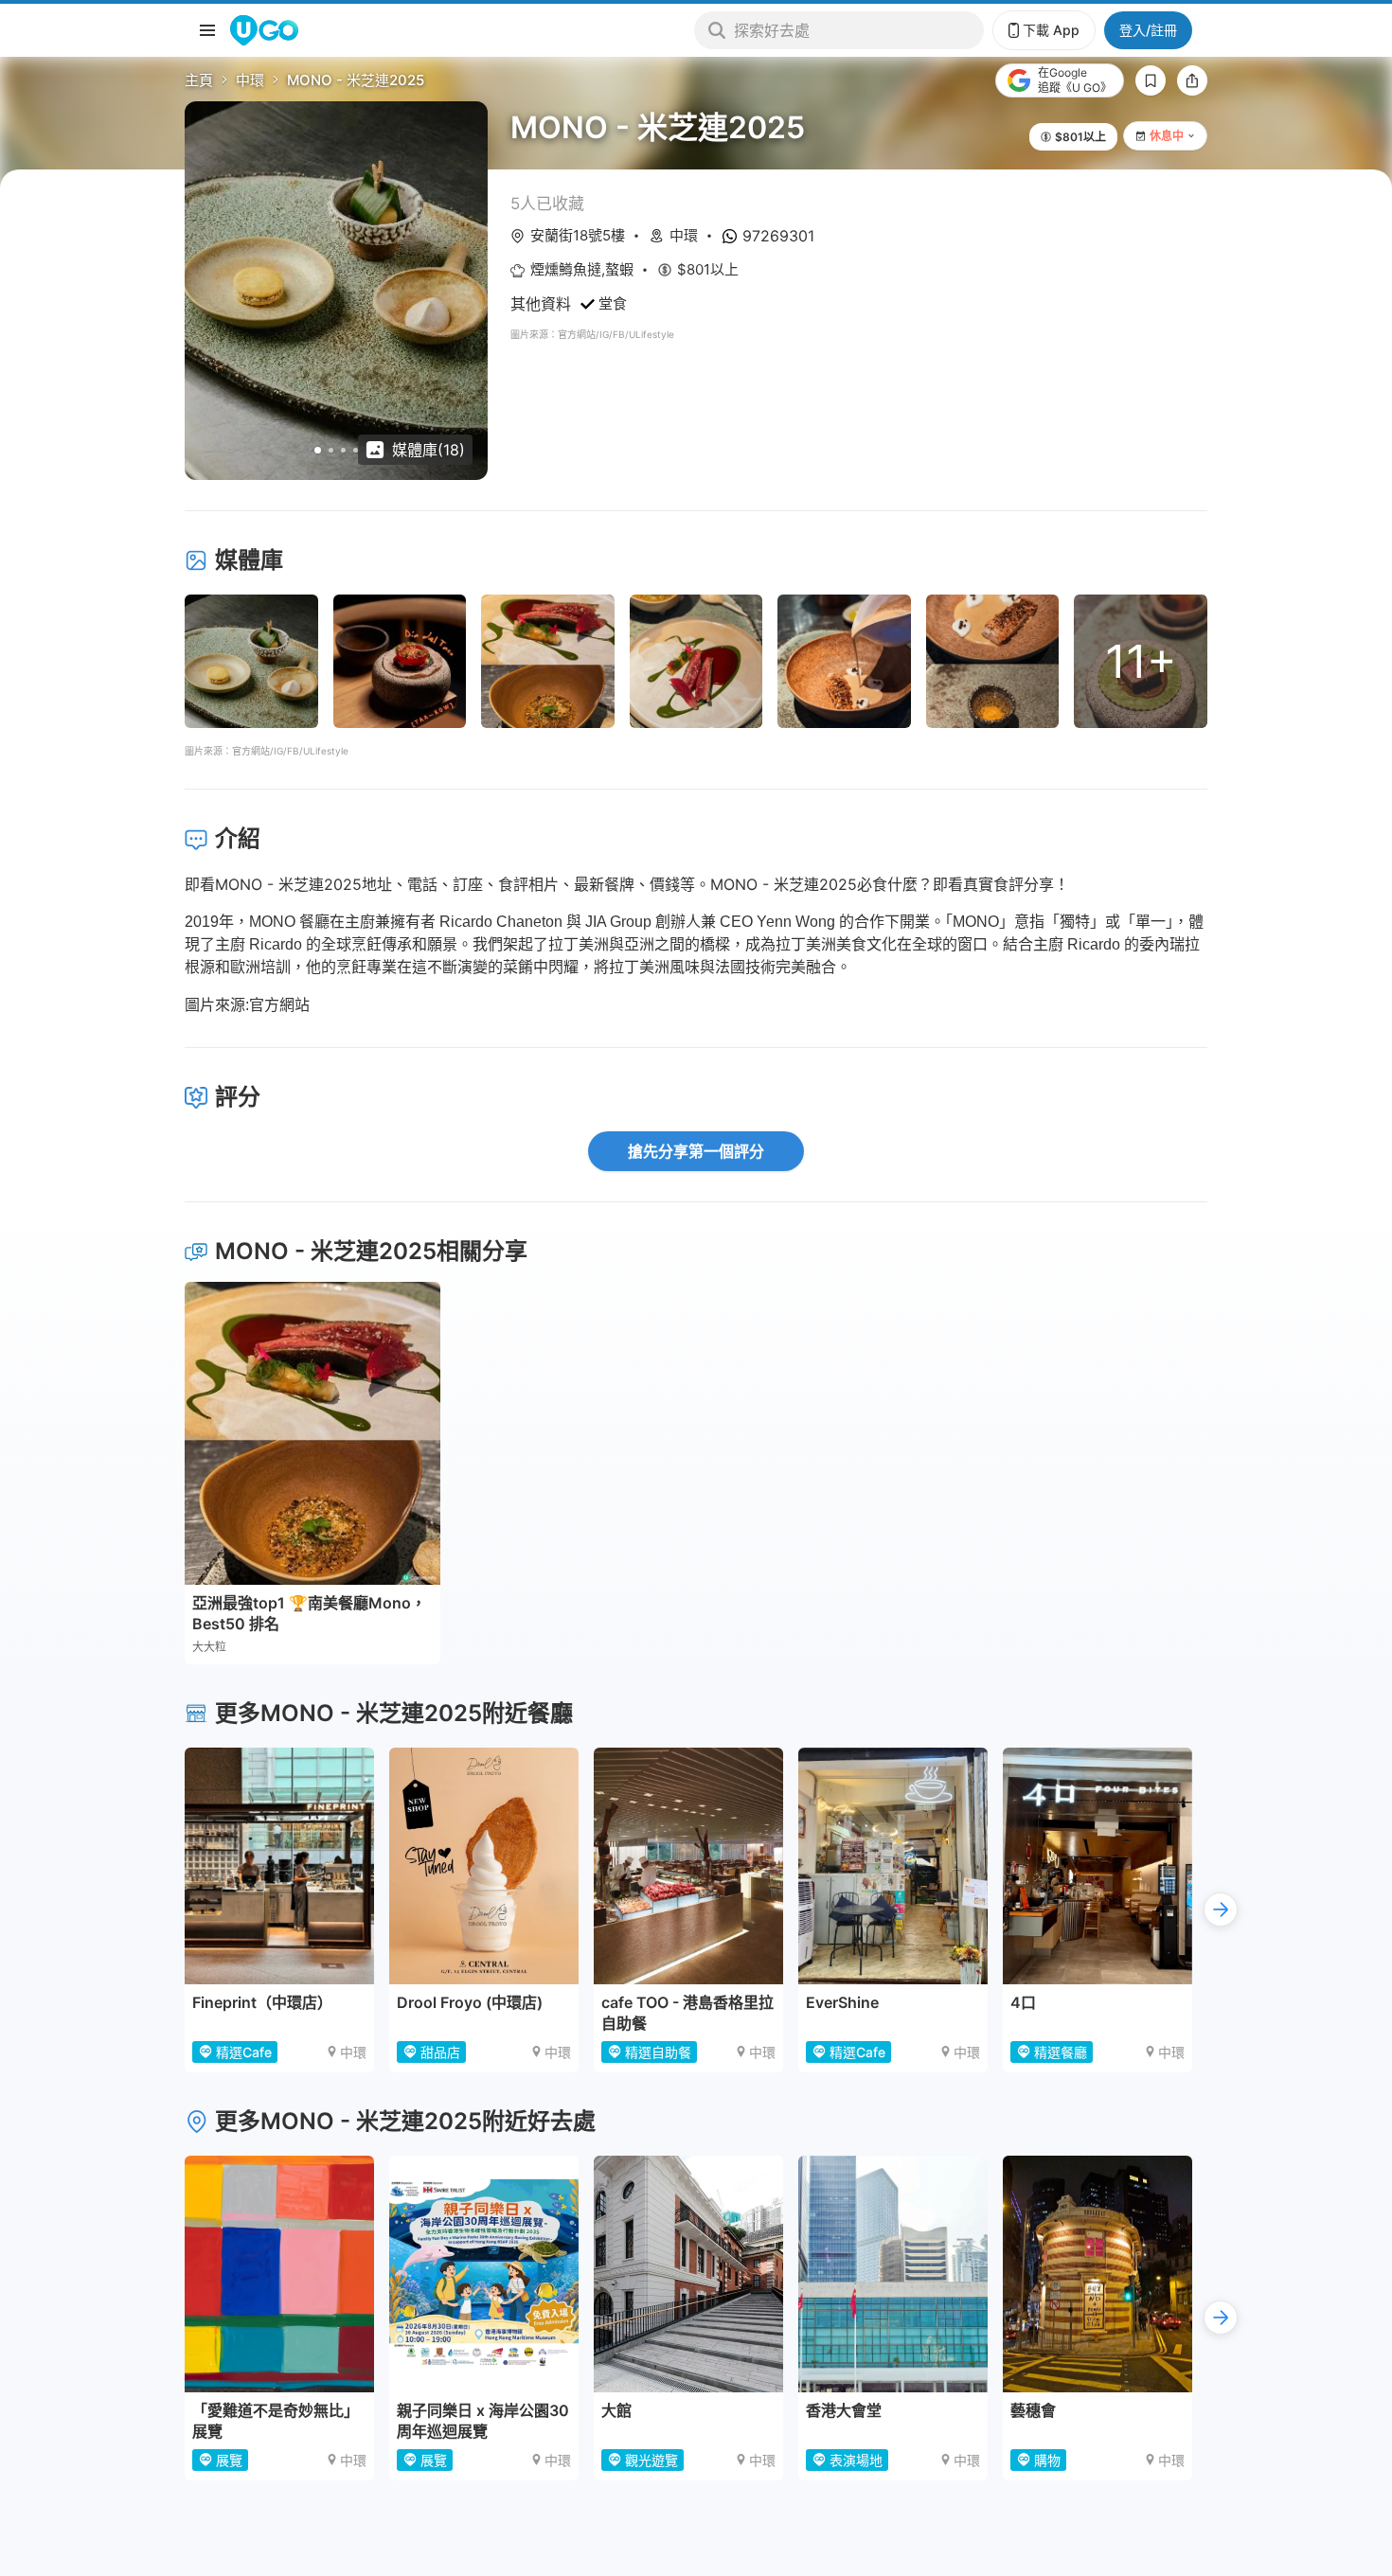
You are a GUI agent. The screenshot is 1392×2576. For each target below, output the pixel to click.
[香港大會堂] (893, 2274)
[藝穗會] (1098, 2274)
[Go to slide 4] (356, 450)
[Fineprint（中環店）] (279, 1866)
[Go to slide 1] (318, 450)
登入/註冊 (1148, 30)
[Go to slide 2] (331, 450)
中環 (250, 80)
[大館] (688, 2274)
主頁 (199, 80)
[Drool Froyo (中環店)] (484, 1866)
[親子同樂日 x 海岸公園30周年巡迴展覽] (484, 2274)
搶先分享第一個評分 (696, 1151)
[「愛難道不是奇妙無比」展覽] (279, 2274)
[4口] (1098, 1866)
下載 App (1051, 30)
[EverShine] (893, 1866)
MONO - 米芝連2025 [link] (356, 80)
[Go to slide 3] (343, 450)
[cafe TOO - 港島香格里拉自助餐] (688, 1866)
